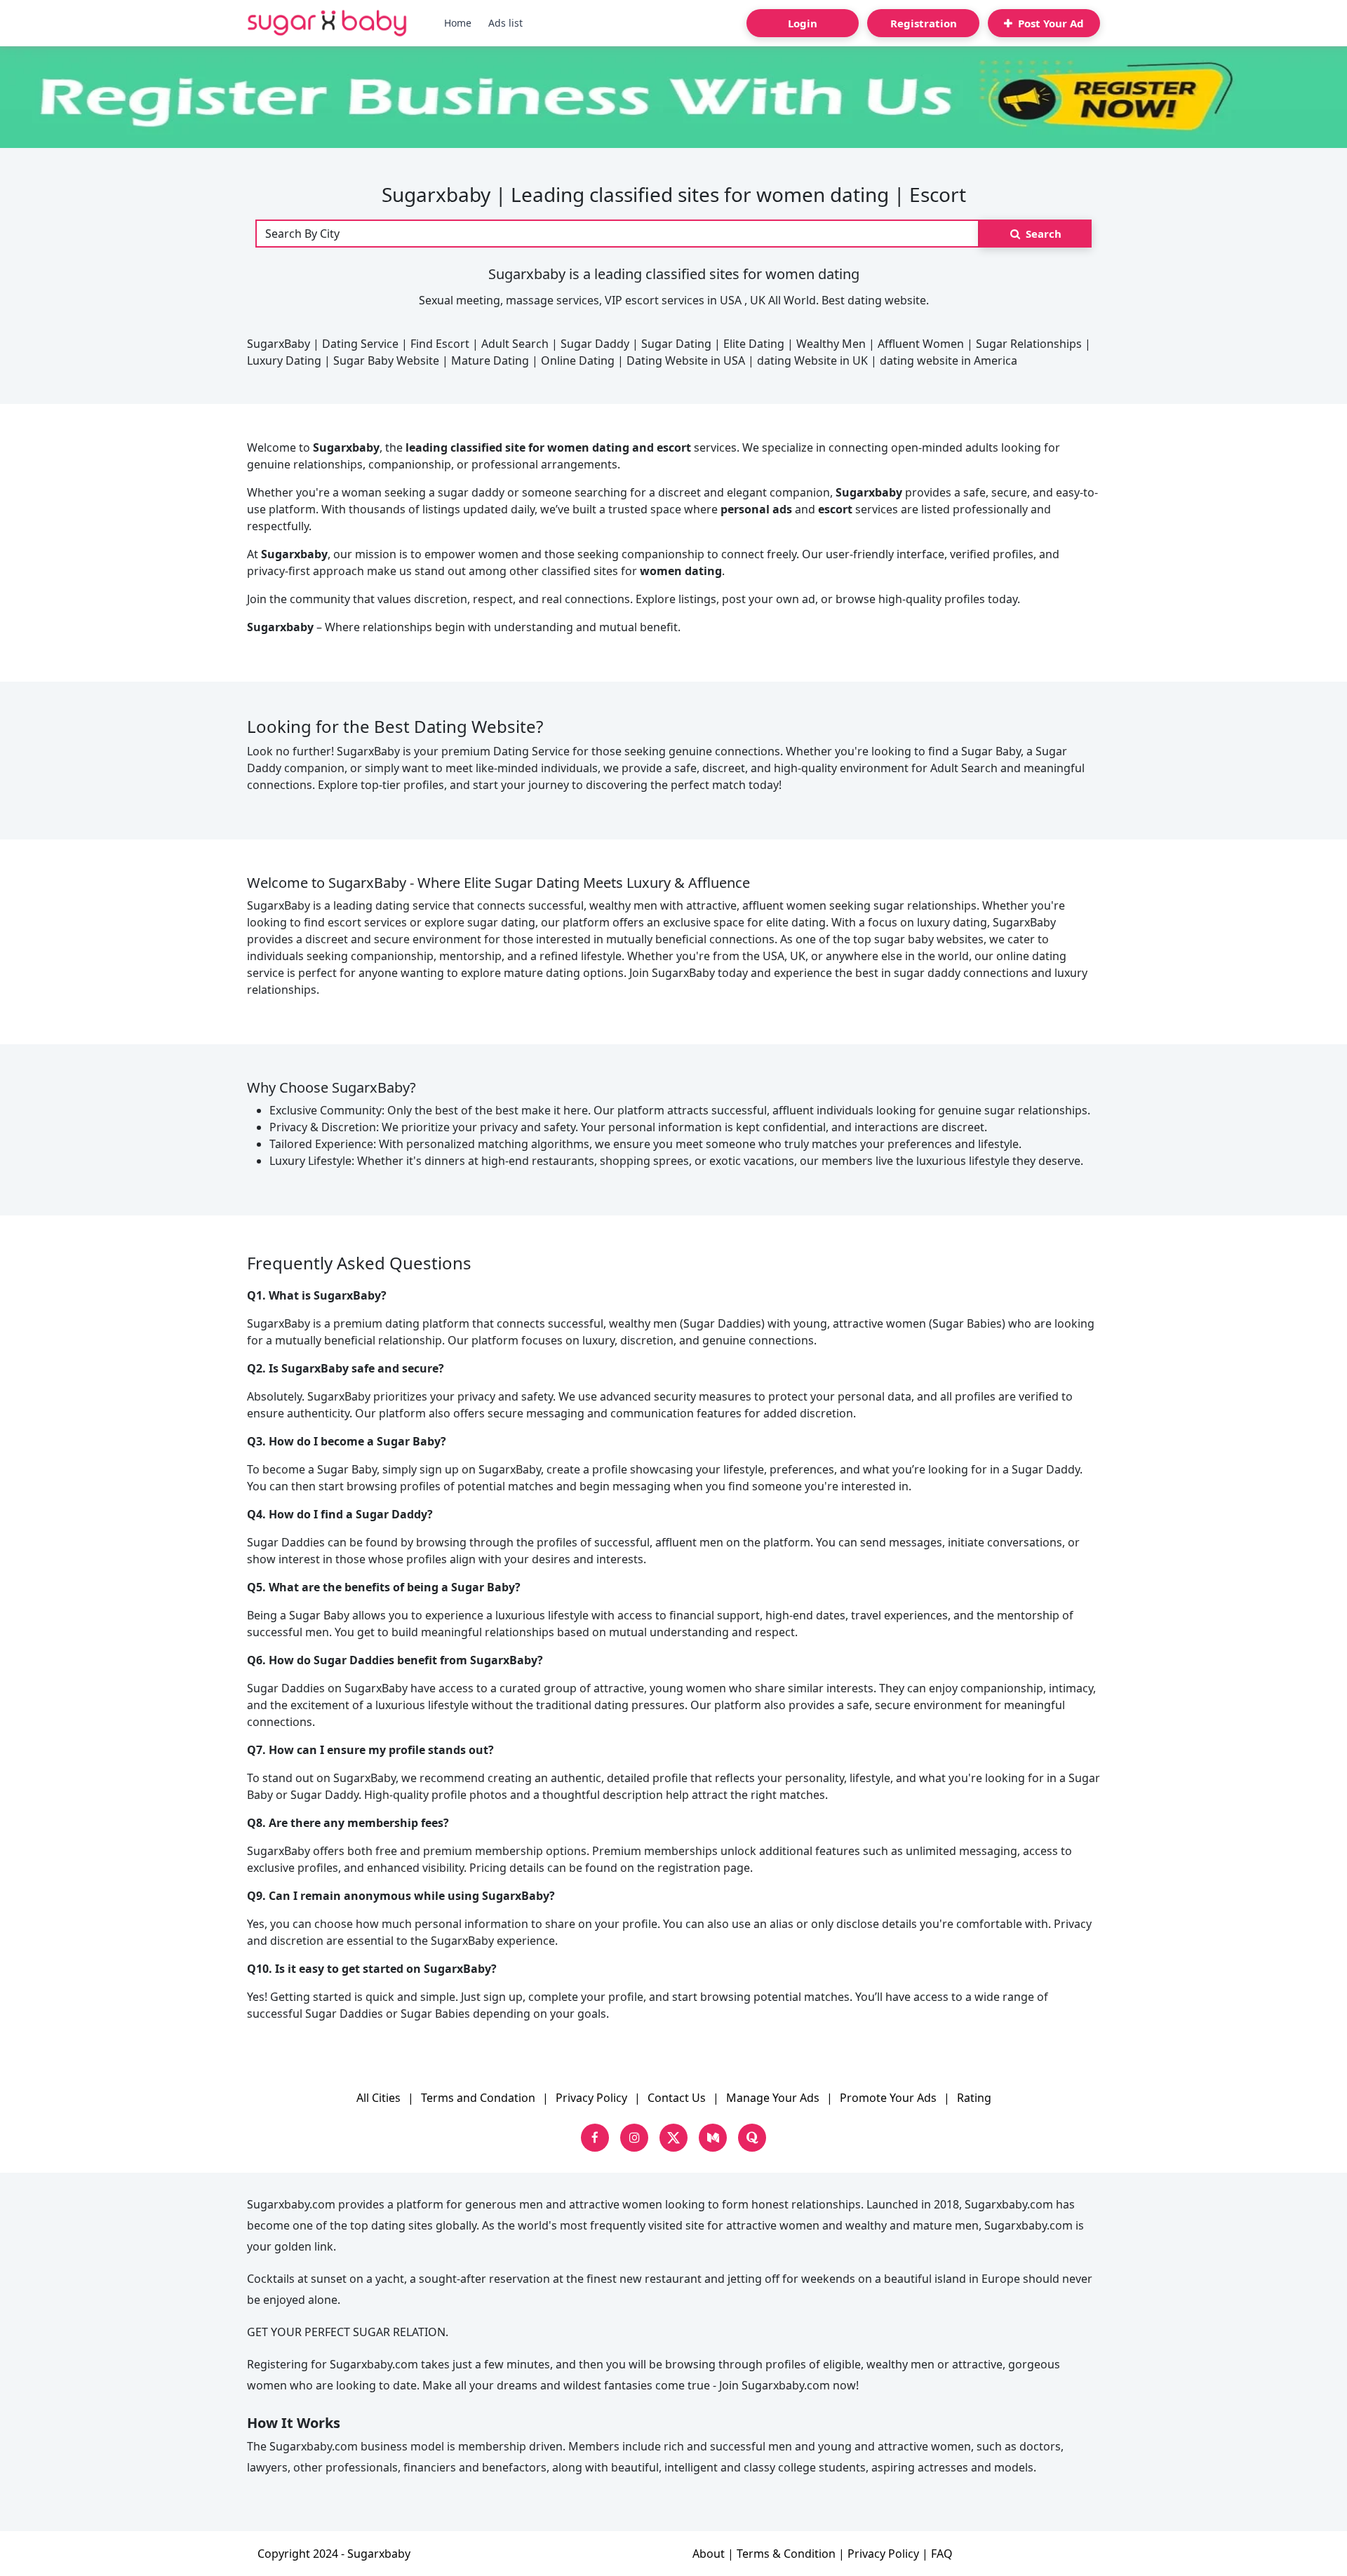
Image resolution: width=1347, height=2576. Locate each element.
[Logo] (327, 23)
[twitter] (673, 2138)
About (709, 2554)
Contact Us (677, 2098)
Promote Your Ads (888, 2098)
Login (803, 23)
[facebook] (595, 2138)
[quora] (752, 2138)
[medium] (713, 2138)
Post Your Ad (1050, 23)
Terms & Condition (786, 2554)
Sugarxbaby (379, 2554)
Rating (974, 2098)
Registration (924, 23)
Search (1042, 234)
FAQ (942, 2554)
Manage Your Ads (773, 2098)
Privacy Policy (591, 2098)
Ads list (505, 23)
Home (458, 23)
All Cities (378, 2098)
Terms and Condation (478, 2098)
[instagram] (634, 2138)
